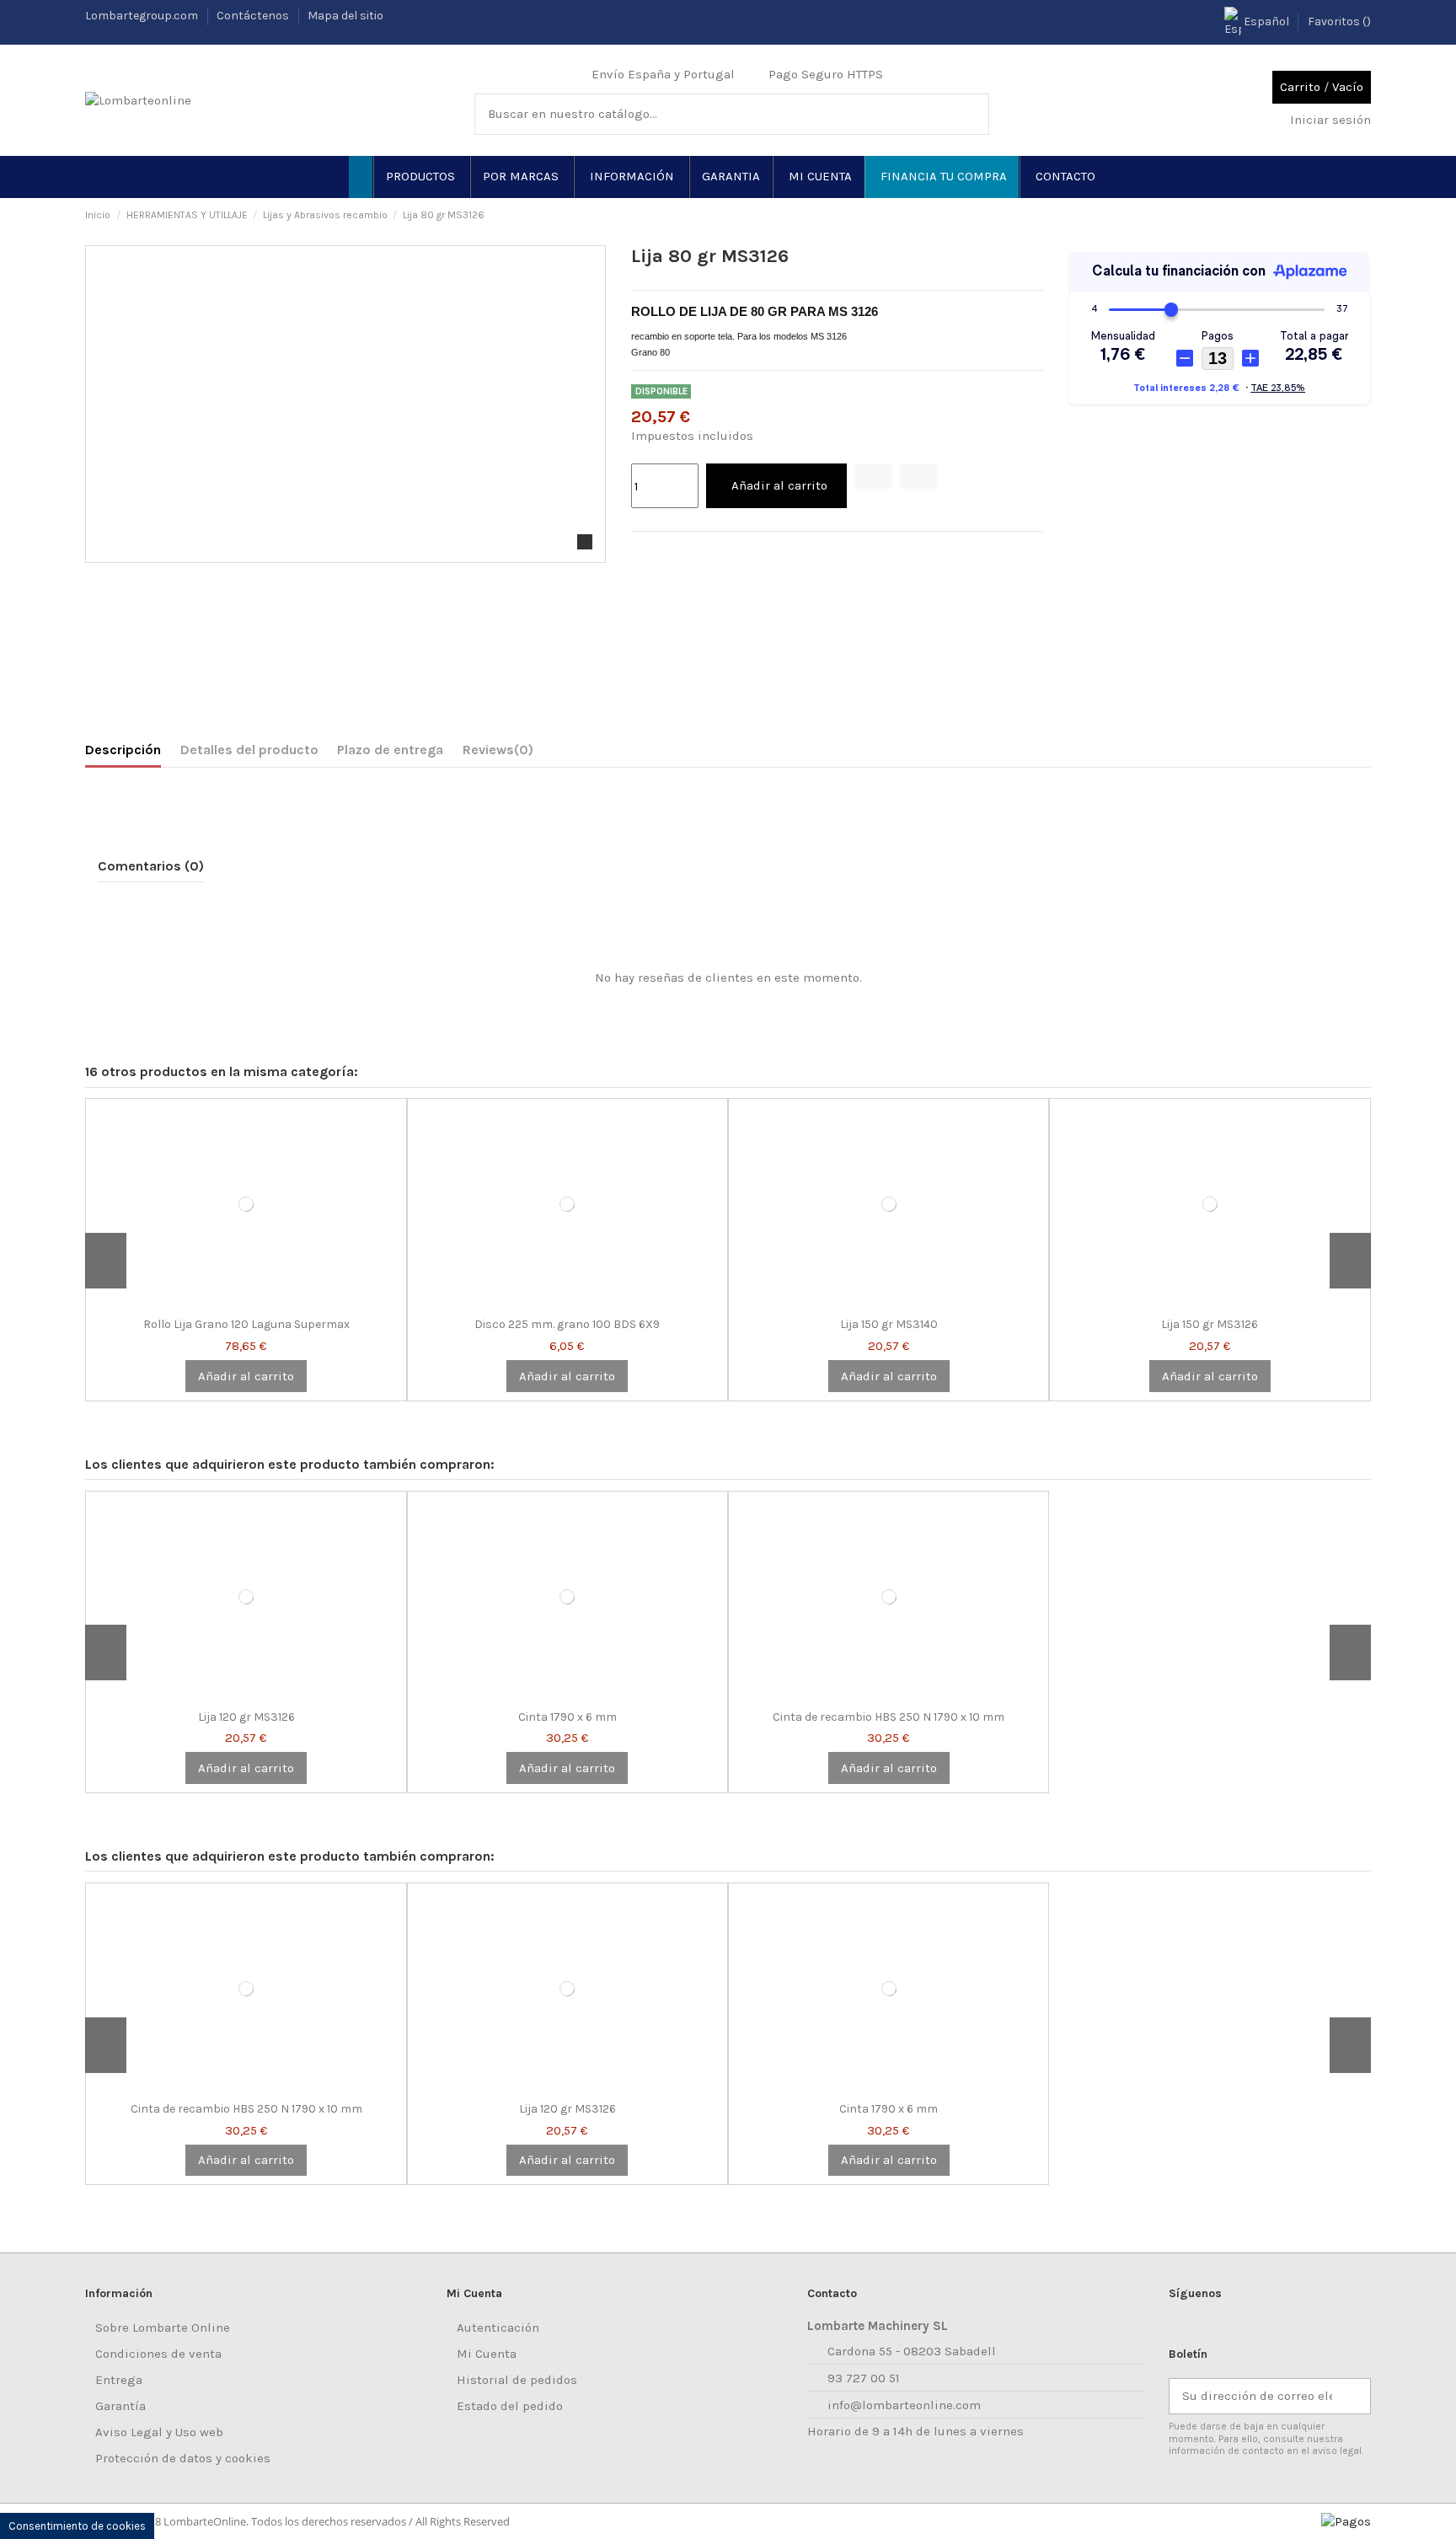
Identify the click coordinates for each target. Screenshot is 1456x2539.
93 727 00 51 (864, 2378)
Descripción (123, 750)
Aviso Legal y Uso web (159, 2432)
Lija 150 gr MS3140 (889, 1324)
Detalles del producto (249, 750)
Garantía (120, 2406)
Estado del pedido (510, 2406)
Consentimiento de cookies (77, 2526)
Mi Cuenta (487, 2354)
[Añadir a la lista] (873, 476)
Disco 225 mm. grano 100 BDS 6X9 (567, 1324)
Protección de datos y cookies (183, 2458)
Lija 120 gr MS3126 (246, 1717)
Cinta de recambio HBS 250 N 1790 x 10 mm (889, 1717)
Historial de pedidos (517, 2380)
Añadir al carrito (779, 485)
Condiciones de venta (158, 2354)
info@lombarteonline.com (904, 2405)
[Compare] (246, 1304)
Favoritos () (1339, 21)
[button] (421, 177)
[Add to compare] (919, 476)
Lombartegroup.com (143, 16)
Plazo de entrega (390, 750)
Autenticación (498, 2327)
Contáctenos (254, 16)
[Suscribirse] (1357, 2396)
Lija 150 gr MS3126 (1210, 1324)
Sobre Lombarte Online (163, 2327)
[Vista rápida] (256, 1304)
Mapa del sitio (345, 16)
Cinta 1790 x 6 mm (567, 1717)
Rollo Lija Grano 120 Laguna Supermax (246, 1324)
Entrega (119, 2380)
